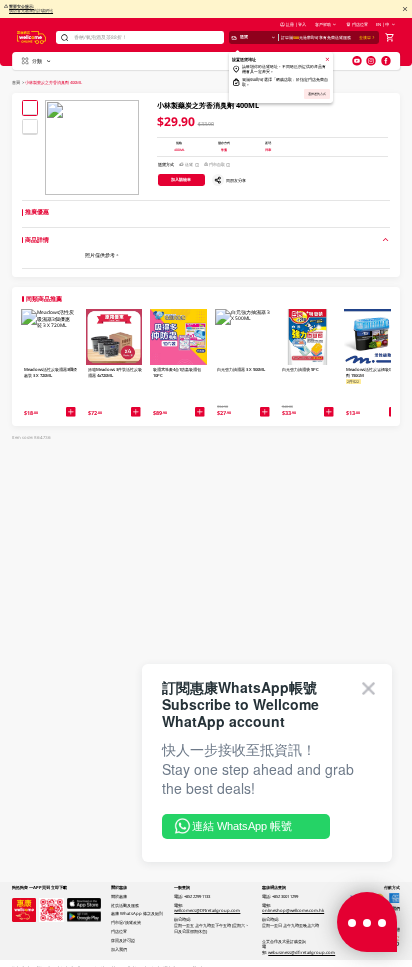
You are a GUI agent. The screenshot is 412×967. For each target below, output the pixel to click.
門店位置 (360, 24)
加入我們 (119, 949)
